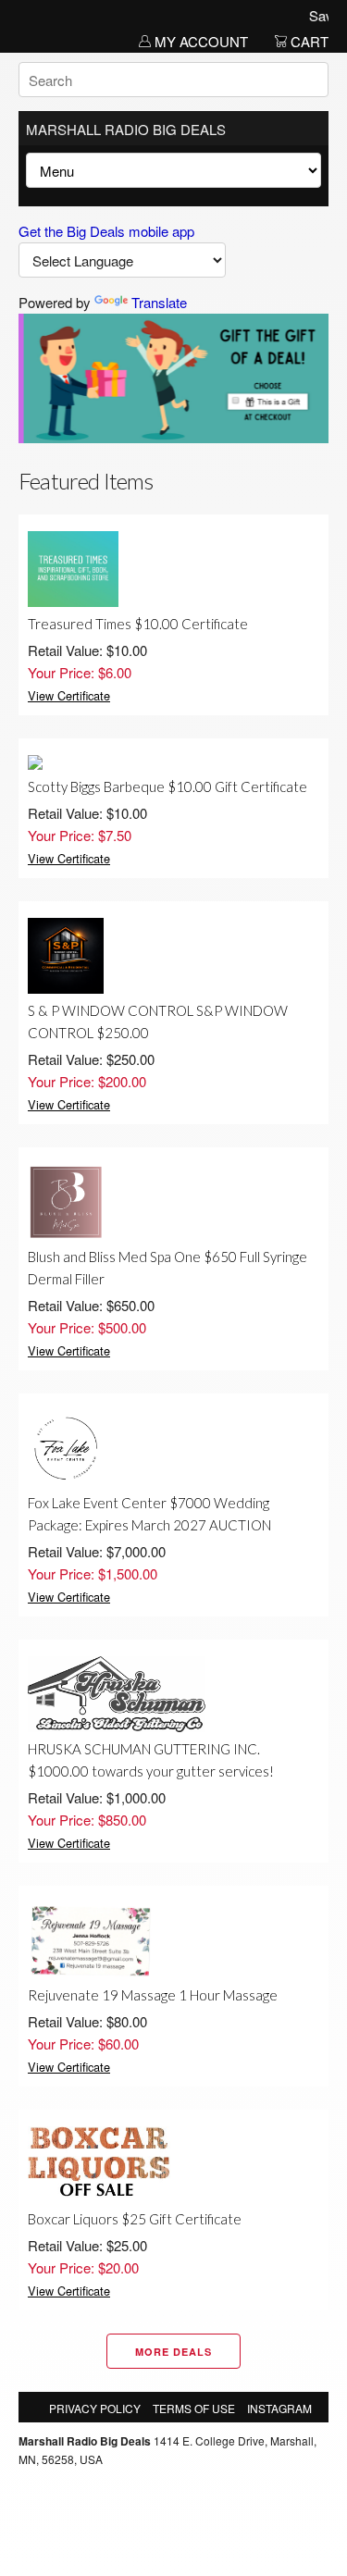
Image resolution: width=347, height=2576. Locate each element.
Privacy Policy (95, 2408)
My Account (199, 41)
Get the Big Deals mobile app (106, 231)
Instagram (279, 2408)
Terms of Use (194, 2408)
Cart (308, 41)
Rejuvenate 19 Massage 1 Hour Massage (153, 1995)
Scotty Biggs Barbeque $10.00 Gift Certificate (167, 786)
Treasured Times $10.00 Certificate (138, 624)
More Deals (173, 2352)
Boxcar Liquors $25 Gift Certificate (135, 2219)
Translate (159, 302)
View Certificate (69, 695)
